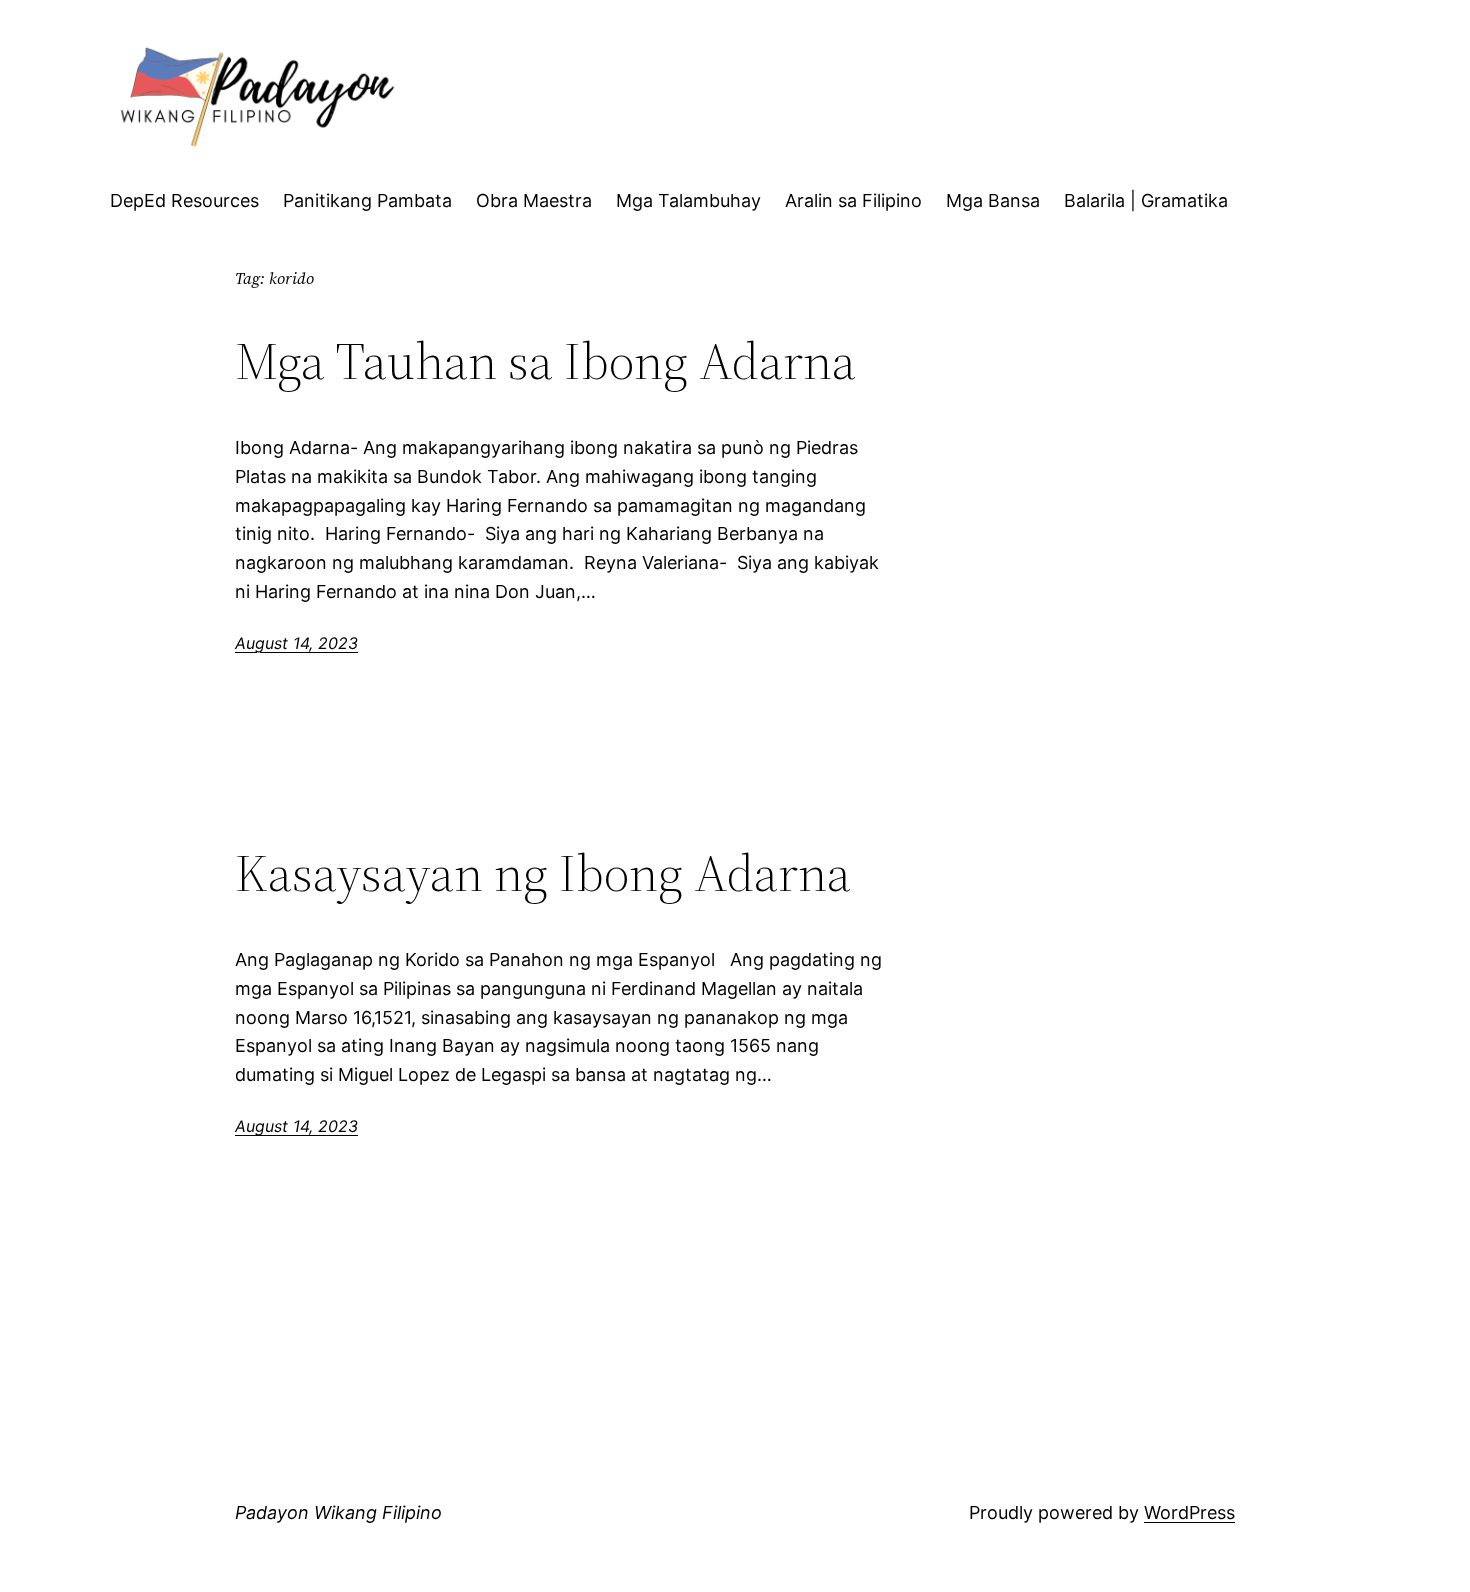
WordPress (1189, 1512)
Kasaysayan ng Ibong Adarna (543, 873)
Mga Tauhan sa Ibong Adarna (551, 361)
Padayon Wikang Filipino (338, 1512)
